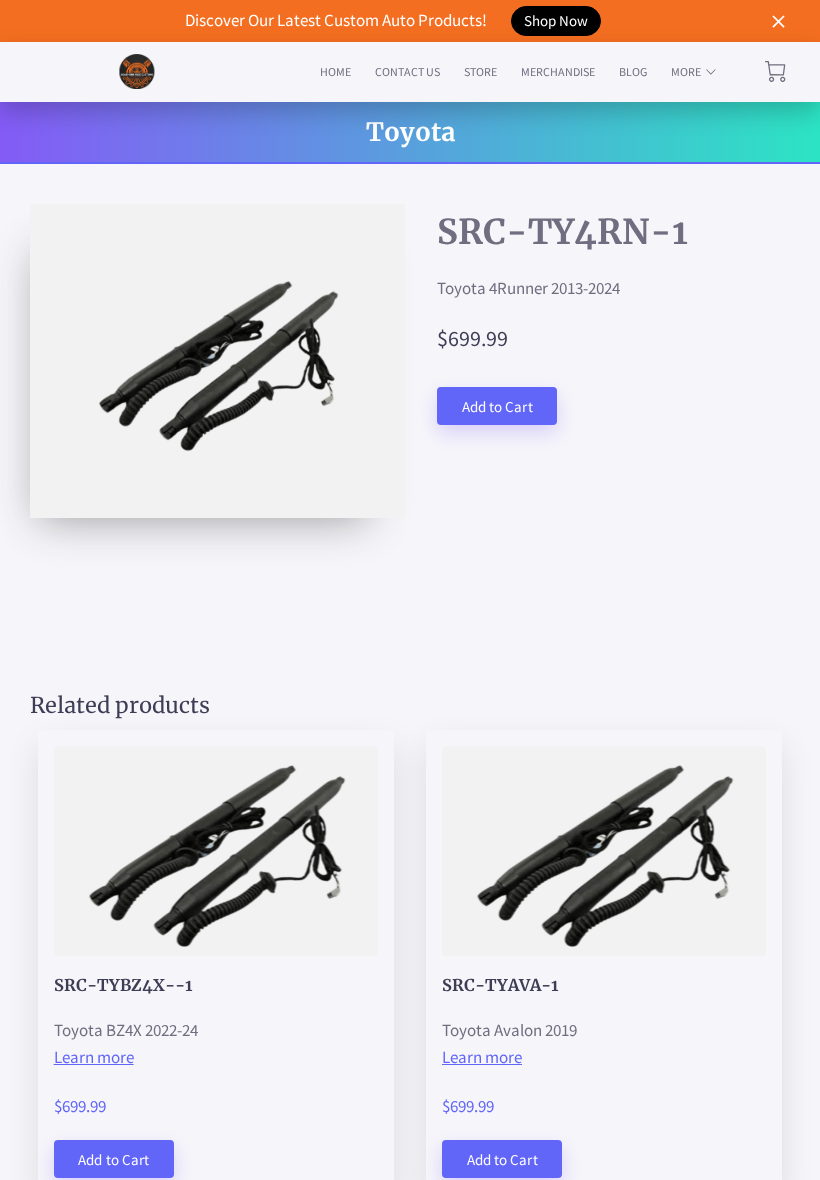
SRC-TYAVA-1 (500, 985)
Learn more (94, 1057)
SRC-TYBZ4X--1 (123, 985)
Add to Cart (497, 406)
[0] (775, 71)
